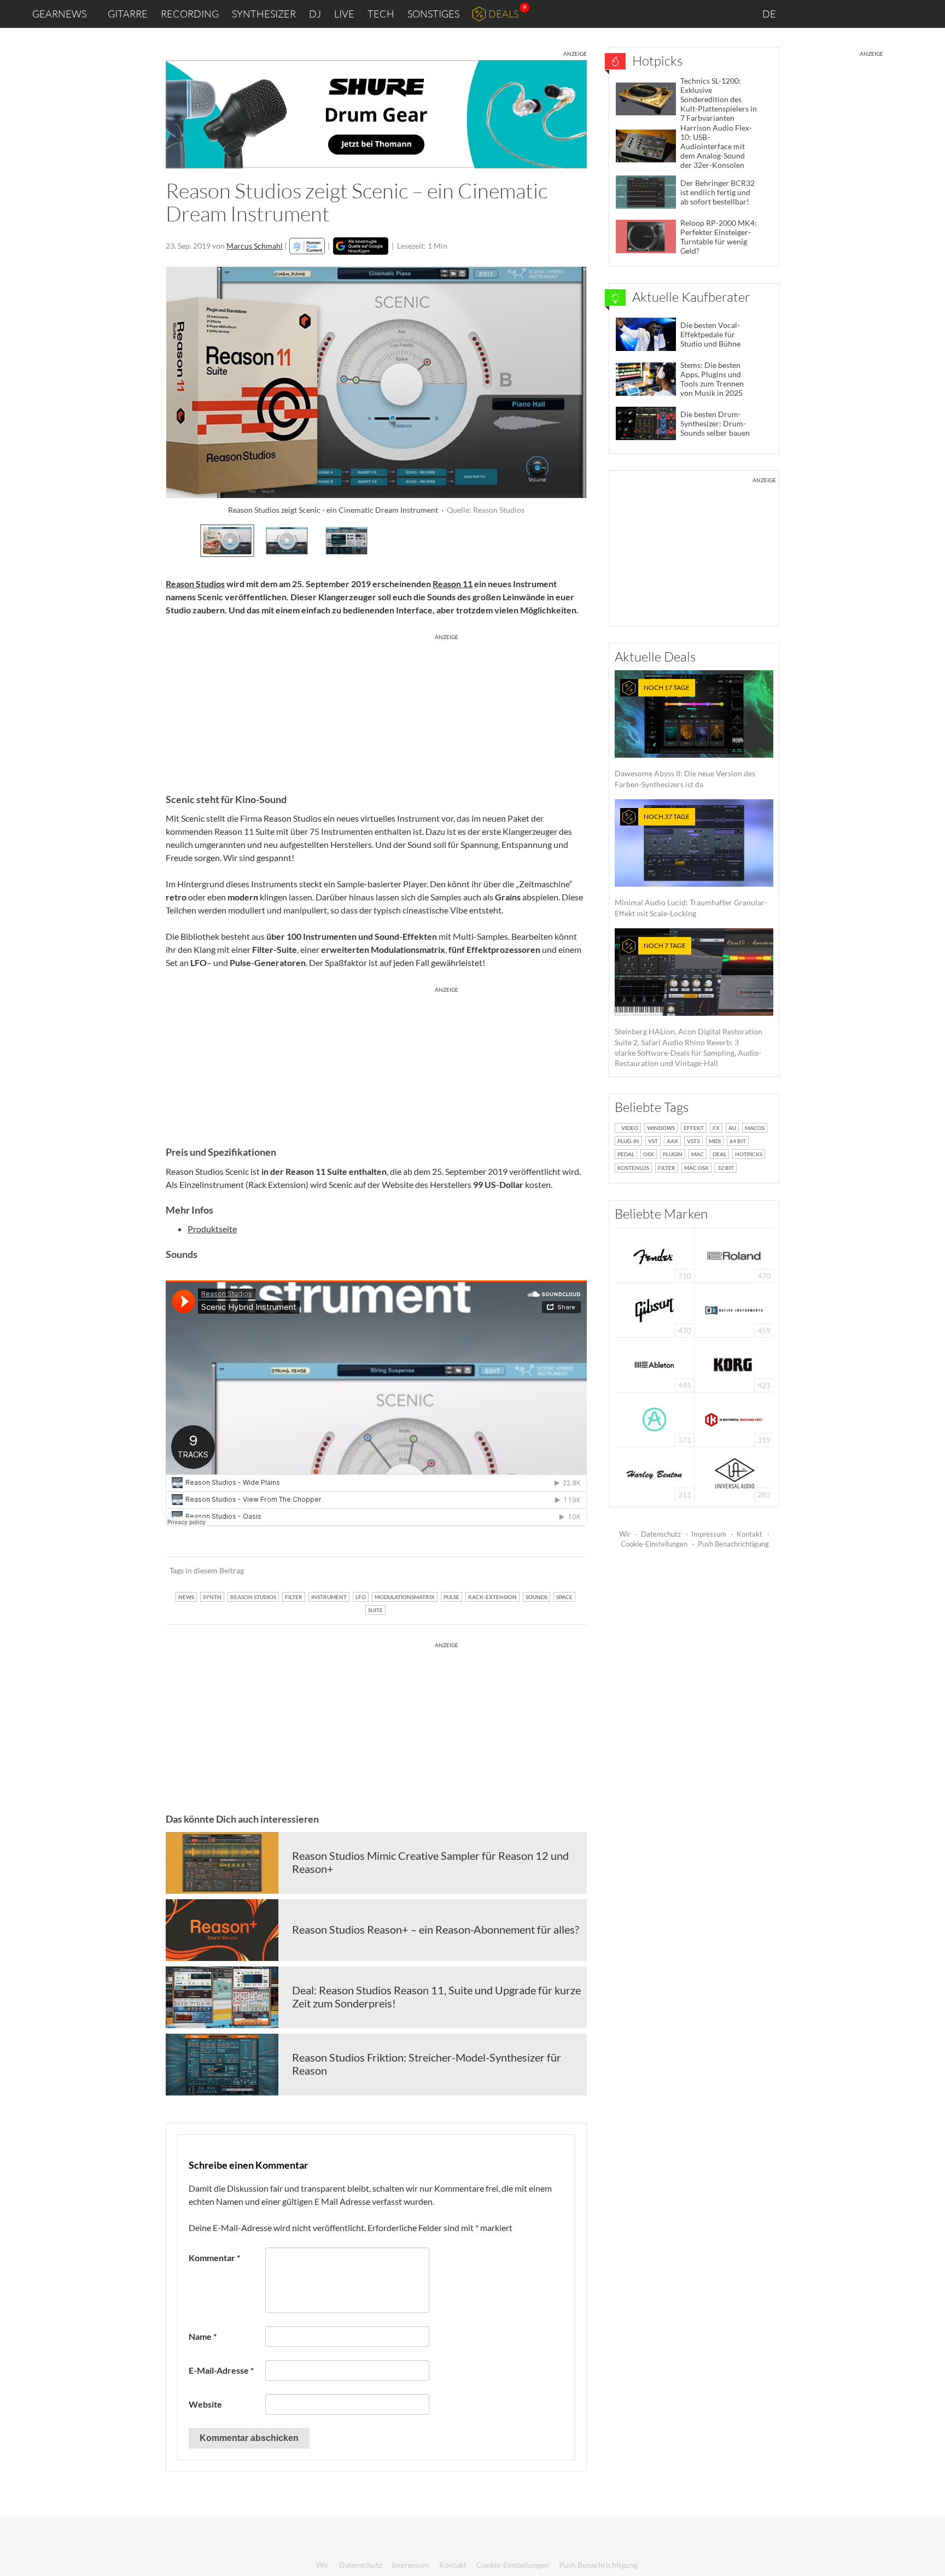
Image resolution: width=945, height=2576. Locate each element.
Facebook (851, 14)
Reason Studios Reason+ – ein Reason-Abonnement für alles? (436, 1929)
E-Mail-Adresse (221, 2370)
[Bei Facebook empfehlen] (523, 1571)
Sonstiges (433, 14)
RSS (900, 14)
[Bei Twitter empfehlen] (564, 1571)
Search (928, 14)
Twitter (874, 13)
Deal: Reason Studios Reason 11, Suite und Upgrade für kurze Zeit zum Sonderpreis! (436, 1997)
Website (205, 2404)
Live (344, 14)
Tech (381, 14)
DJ (315, 14)
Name (203, 2336)
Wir (625, 1534)
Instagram (828, 13)
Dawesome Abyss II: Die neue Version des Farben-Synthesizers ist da (685, 736)
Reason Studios (195, 584)
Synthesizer (264, 14)
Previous (175, 539)
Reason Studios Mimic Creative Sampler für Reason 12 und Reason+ (430, 1862)
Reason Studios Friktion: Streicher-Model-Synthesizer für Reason (427, 2064)
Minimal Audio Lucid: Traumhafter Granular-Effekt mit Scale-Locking (691, 865)
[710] (655, 1254)
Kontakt (749, 1534)
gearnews (59, 14)
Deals (503, 14)
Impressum (709, 1534)
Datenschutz (661, 1534)
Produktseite (212, 1229)
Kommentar (214, 2258)
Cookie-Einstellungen (654, 1544)
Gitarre (128, 14)
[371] (654, 1418)
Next (578, 539)
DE (770, 14)
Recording (190, 14)
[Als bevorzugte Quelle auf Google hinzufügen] (361, 246)
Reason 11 (453, 584)
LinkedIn (804, 13)
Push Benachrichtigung (733, 1544)
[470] (655, 1309)
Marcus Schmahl (255, 246)
